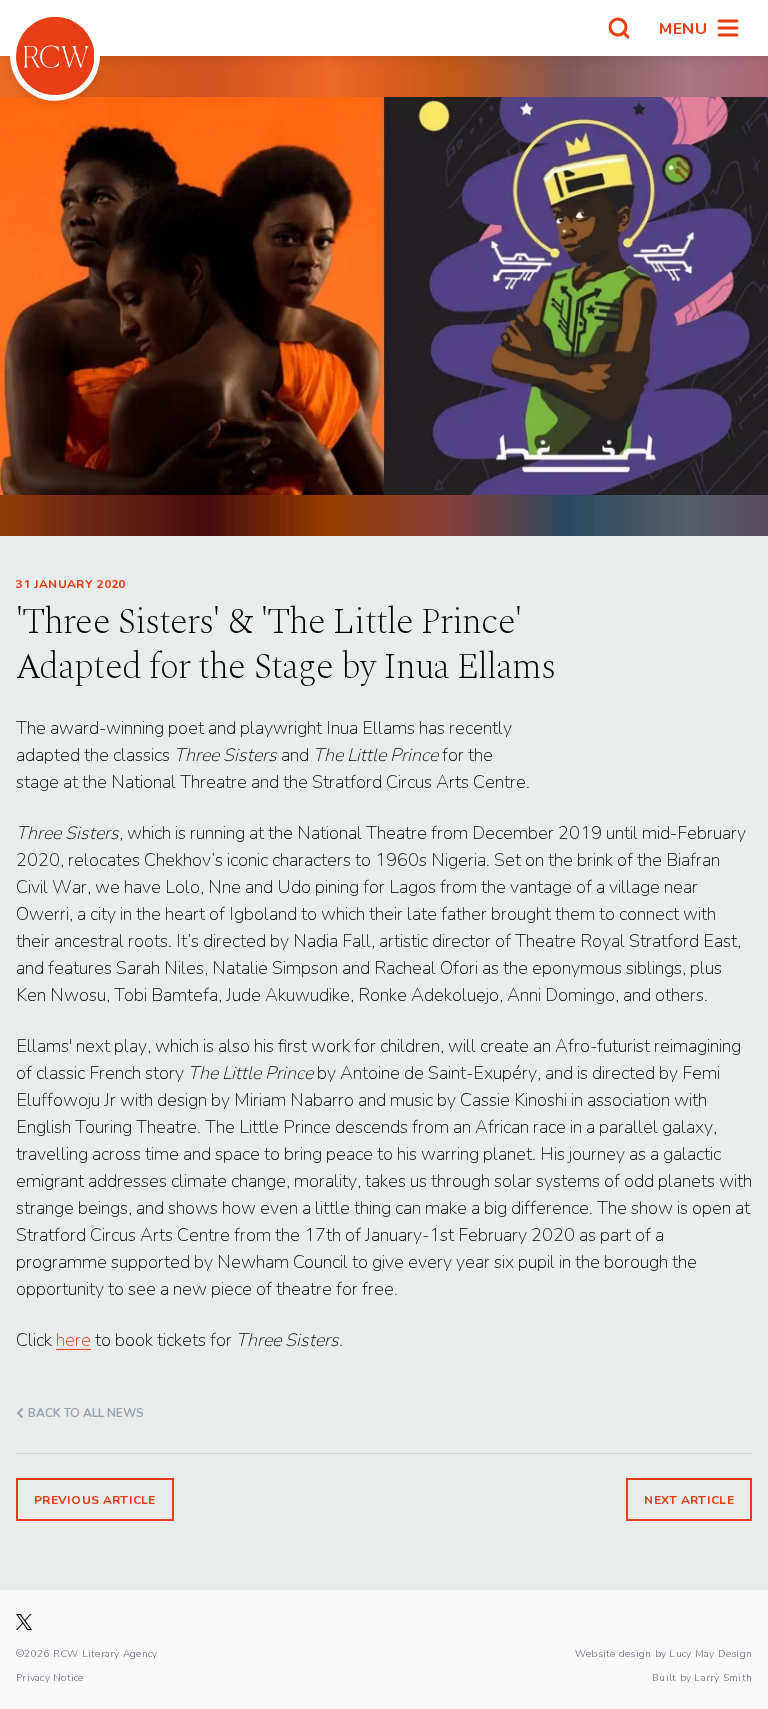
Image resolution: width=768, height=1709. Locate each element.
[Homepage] (55, 56)
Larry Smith (723, 1677)
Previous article (95, 1499)
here (73, 1339)
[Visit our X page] (24, 1622)
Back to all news (86, 1412)
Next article (689, 1499)
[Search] (619, 28)
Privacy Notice (50, 1677)
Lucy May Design (710, 1653)
